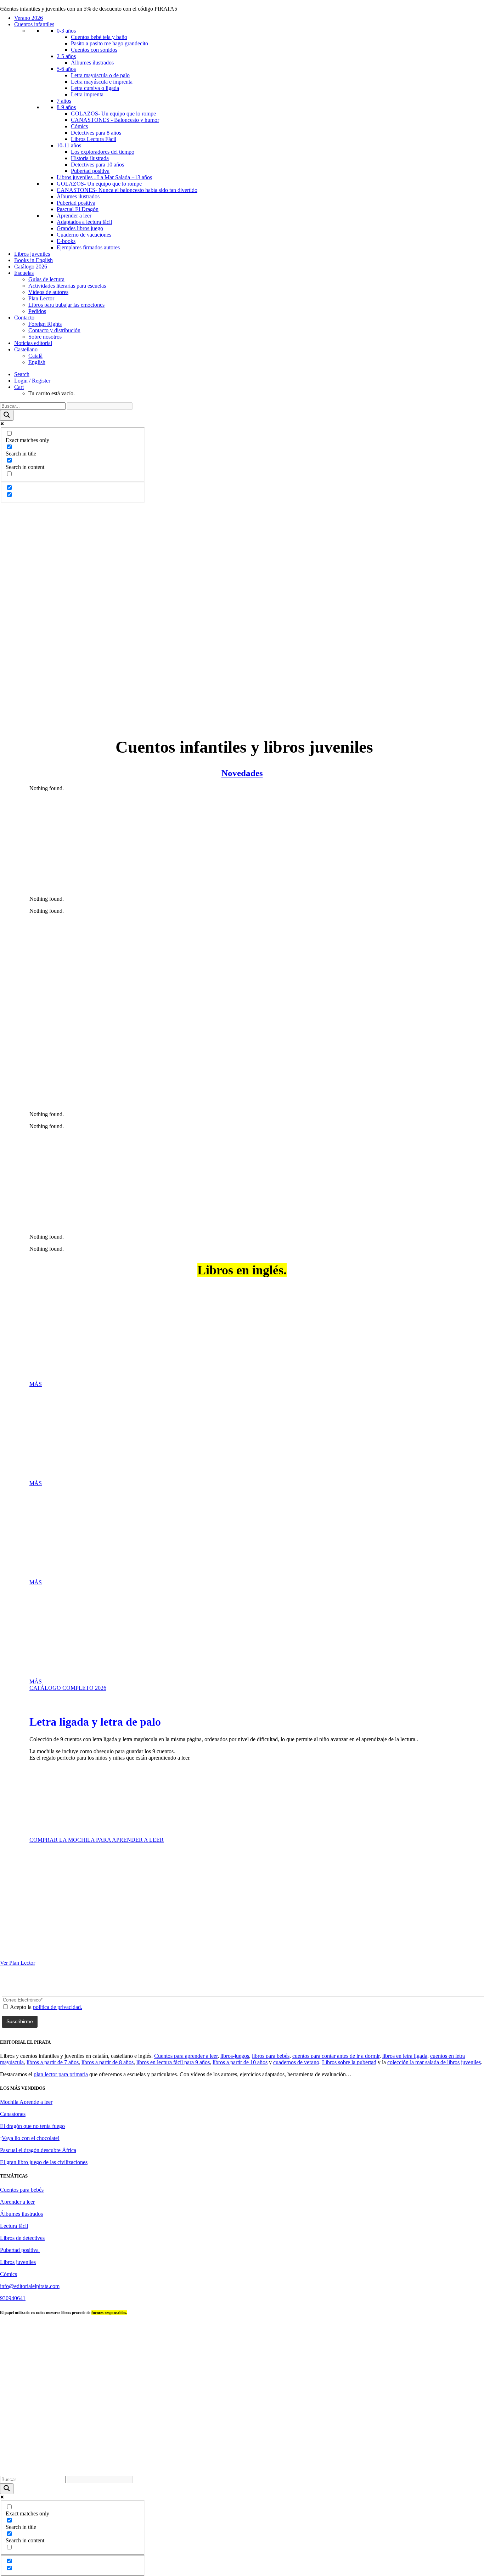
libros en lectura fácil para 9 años (173, 2062)
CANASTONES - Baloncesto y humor (115, 120)
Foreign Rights (45, 324)
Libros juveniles (32, 254)
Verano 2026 (29, 18)
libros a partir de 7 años (53, 2062)
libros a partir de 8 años (108, 2062)
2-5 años (66, 56)
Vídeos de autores (48, 292)
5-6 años (66, 69)
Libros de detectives (22, 2238)
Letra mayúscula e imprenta (102, 82)
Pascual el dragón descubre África (38, 2150)
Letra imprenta (87, 94)
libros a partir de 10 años (240, 2062)
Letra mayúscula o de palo (100, 75)
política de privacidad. (58, 2007)
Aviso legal (286, 2467)
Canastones (13, 2114)
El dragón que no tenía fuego (32, 2126)
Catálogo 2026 (31, 267)
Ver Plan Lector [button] (18, 1963)
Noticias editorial (33, 343)
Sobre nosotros (45, 337)
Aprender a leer (74, 216)
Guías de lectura (46, 279)
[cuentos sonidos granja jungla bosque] (242, 646)
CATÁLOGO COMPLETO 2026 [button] (68, 1688)
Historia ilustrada (90, 158)
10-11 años (69, 145)
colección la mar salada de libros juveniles (434, 2062)
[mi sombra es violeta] (242, 519)
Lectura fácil (14, 2226)
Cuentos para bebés (22, 2190)
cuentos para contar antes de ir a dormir (336, 2056)
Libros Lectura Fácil (94, 139)
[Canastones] (242, 614)
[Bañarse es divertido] (242, 966)
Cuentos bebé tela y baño (99, 37)
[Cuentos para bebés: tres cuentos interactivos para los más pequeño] (242, 678)
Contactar (256, 2467)
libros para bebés (271, 2056)
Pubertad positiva (90, 171)
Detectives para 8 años (96, 133)
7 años (64, 101)
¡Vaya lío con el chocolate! (30, 2138)
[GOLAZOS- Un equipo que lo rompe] (242, 582)
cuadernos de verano (296, 2062)
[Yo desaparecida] (242, 550)
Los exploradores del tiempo (103, 152)
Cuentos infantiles (34, 24)
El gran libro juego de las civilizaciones (44, 2162)
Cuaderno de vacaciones (84, 235)
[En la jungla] (242, 1059)
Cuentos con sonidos (94, 50)
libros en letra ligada (405, 2056)
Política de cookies (435, 2467)
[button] (22, 374)
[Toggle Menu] (3, 8)
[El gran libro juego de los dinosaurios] (242, 1182)
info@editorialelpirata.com (30, 2286)
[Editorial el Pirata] (242, 33)
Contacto (24, 318)
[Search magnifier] (7, 415)
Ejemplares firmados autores (88, 247)
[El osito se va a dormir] (242, 844)
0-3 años (66, 31)
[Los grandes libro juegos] (242, 710)
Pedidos (37, 311)
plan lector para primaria (61, 2074)
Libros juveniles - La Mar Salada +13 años (104, 177)
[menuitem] (249, 374)
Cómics (79, 126)
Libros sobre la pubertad (349, 2062)
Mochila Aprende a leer (26, 2102)
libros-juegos (235, 2056)
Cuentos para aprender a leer (186, 2056)
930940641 (13, 2298)
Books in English (33, 260)
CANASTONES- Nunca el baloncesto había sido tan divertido (127, 190)
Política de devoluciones (383, 2467)
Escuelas (24, 273)
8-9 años (66, 107)
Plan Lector (41, 298)
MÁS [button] (36, 1384)
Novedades (242, 773)
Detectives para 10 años (97, 165)
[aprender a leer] (153, 1802)
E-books (66, 241)
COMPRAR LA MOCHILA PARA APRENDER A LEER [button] (97, 1840)
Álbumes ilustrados (92, 63)
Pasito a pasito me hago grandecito (109, 43)
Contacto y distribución (54, 330)
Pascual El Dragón (78, 209)
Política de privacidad (327, 2467)
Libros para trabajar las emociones (66, 305)
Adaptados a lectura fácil (84, 222)
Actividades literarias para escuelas (67, 286)
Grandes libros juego (80, 228)
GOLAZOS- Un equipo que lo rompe (113, 114)
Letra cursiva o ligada (95, 88)
